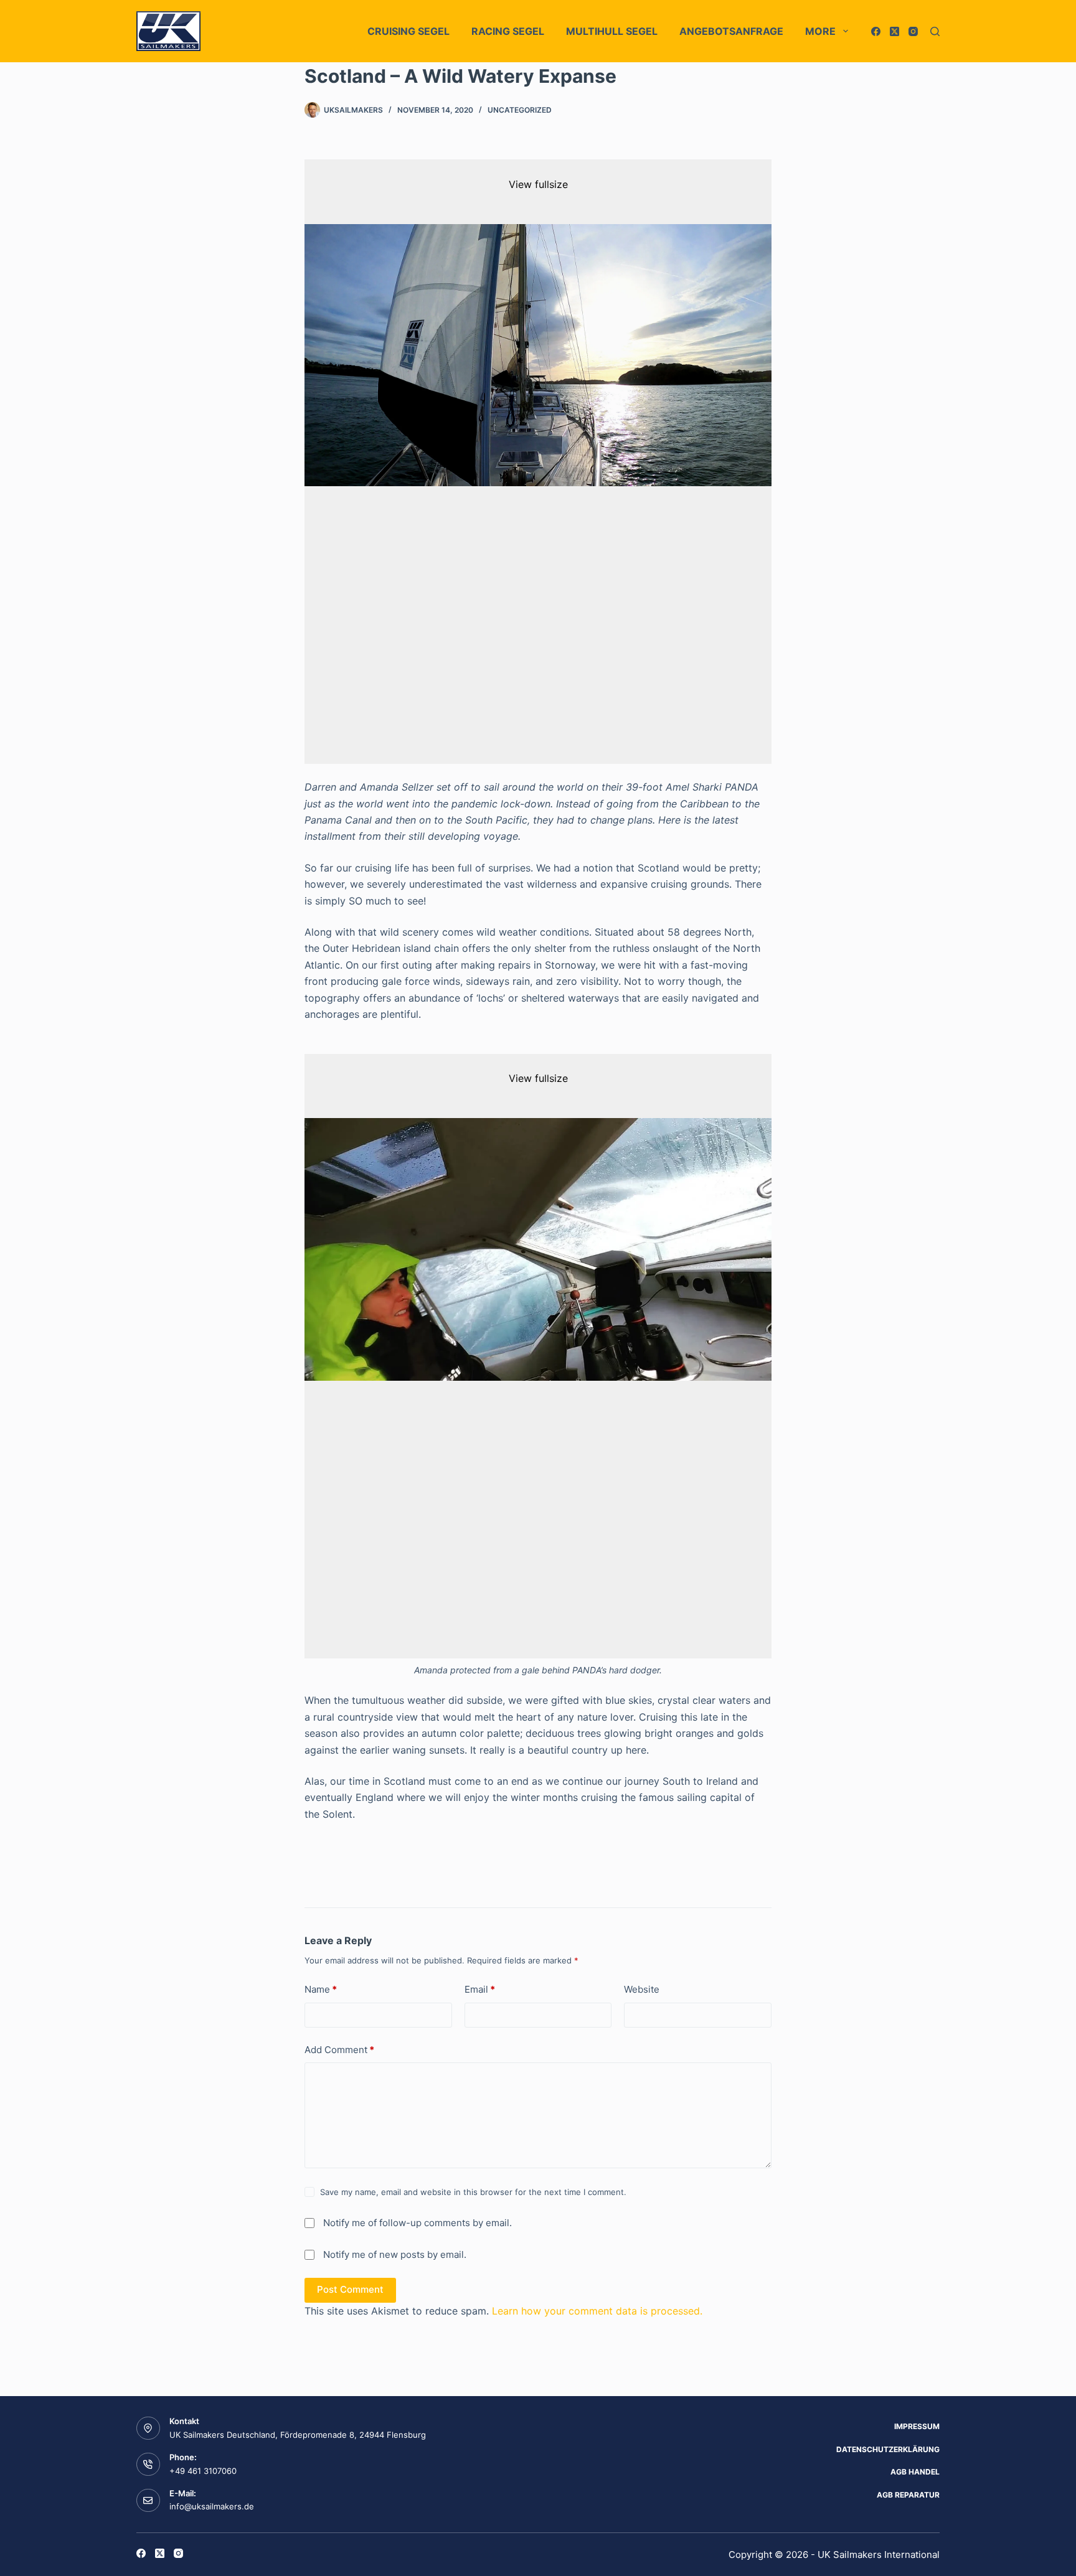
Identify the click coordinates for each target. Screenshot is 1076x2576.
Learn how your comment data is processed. (597, 2311)
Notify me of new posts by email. (395, 2254)
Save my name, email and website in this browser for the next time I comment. (473, 2192)
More (820, 31)
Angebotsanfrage (731, 31)
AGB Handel (915, 2472)
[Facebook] (876, 31)
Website (642, 1989)
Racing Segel (508, 31)
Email (480, 1989)
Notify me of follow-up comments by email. (418, 2223)
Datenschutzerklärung (888, 2449)
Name (321, 1989)
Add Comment (339, 2050)
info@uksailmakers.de (212, 2506)
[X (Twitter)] (894, 31)
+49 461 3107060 (203, 2471)
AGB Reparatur (908, 2495)
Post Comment (350, 2289)
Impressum (917, 2426)
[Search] (935, 31)
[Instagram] (913, 31)
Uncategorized (520, 110)
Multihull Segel (612, 31)
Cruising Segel (408, 31)
